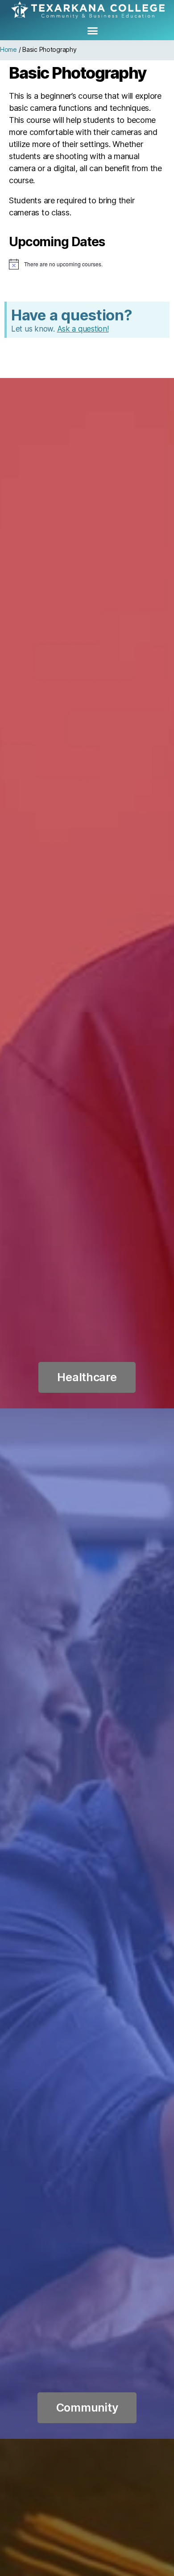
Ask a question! (83, 329)
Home (8, 49)
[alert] (87, 264)
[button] (93, 31)
